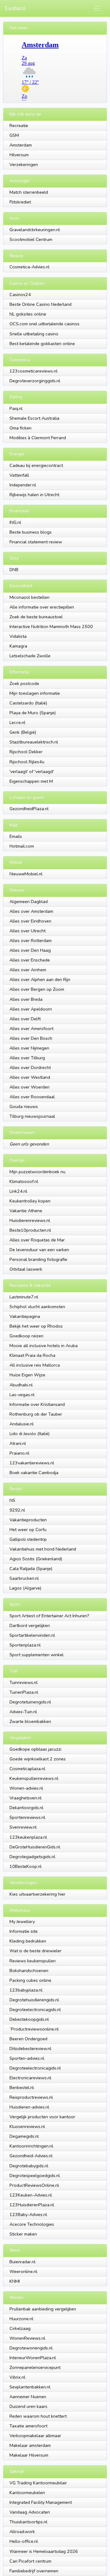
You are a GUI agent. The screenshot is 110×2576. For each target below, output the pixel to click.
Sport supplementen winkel (37, 1655)
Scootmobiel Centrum (31, 239)
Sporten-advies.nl (27, 2058)
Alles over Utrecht (28, 931)
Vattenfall (19, 475)
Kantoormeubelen (27, 2493)
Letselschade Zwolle (30, 656)
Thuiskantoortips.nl (28, 2522)
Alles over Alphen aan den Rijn (40, 979)
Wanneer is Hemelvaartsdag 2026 (44, 2551)
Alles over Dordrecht (30, 1067)
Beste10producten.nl (30, 1230)
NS (12, 1500)
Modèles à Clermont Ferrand (38, 438)
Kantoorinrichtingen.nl (31, 2146)
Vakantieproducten (28, 1520)
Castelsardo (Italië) (28, 703)
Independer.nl (23, 485)
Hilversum (19, 155)
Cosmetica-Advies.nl (29, 267)
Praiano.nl (19, 1453)
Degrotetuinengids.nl (30, 1702)
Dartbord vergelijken (30, 1625)
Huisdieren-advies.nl (29, 2107)
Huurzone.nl (21, 2319)
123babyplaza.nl (26, 1990)
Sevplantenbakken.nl (30, 2387)
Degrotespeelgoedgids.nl (35, 2175)
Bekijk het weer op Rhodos (36, 1326)
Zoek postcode (24, 683)
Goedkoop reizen (26, 1336)
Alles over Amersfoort (31, 1029)
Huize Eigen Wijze (27, 1375)
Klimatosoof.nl (24, 1181)
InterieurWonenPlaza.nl (33, 2358)
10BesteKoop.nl (26, 1866)
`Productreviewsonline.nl (34, 2029)
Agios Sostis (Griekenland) (36, 1559)
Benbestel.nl (22, 2087)
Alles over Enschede (30, 960)
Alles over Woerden (29, 1087)
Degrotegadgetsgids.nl (32, 1857)
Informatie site (24, 1931)
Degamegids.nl (24, 2136)
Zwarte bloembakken (30, 1721)
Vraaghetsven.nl (26, 1798)
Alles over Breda (26, 999)
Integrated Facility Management (41, 2502)
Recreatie (19, 125)
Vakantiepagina (25, 1316)
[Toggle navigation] (97, 8)
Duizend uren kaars (28, 2406)
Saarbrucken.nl (24, 1578)
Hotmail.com (22, 846)
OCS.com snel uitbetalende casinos (44, 324)
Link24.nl (18, 1191)
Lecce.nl (17, 722)
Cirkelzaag (20, 2328)
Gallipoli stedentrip (28, 1539)
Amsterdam (21, 145)
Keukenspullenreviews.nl (34, 1778)
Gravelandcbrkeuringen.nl (35, 230)
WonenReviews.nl (27, 2338)
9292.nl (17, 1510)
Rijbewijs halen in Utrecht (34, 495)
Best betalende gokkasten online (42, 344)
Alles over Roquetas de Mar (37, 1240)
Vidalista (18, 636)
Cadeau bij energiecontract (36, 465)
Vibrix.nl (17, 2377)
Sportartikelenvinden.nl (32, 1635)
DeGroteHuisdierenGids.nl (35, 1847)
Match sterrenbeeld (29, 192)
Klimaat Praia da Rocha (32, 1355)
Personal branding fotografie (38, 1259)
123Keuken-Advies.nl (31, 2195)
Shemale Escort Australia (34, 418)
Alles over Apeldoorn (31, 1009)
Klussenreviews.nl (27, 2126)
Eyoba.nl (15, 8)
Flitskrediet (20, 202)
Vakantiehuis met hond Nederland (43, 1549)
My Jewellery (22, 1921)
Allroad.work (22, 2532)
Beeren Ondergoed (28, 2039)
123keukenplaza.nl (28, 1837)
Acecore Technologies (32, 2224)
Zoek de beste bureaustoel (36, 617)
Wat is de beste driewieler (35, 1951)
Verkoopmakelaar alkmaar (35, 2436)
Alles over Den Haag (30, 950)
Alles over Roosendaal (32, 1097)
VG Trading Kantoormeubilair (38, 2483)
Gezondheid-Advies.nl (31, 2156)
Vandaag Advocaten (30, 2512)
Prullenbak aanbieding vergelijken (43, 2309)
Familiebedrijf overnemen (34, 2571)
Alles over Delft (25, 1019)
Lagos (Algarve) (25, 1588)
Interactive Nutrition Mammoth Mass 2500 (51, 626)
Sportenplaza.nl (25, 1645)
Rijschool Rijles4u (27, 762)
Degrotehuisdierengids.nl (34, 2000)
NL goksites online (28, 314)
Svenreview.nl (23, 1827)
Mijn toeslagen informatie (35, 693)
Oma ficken (20, 428)
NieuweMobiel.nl (26, 874)
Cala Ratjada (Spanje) (31, 1569)
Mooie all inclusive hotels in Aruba (44, 1346)
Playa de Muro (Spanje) (33, 713)
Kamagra (18, 646)
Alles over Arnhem (28, 970)
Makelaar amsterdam (30, 2445)
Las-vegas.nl (22, 1395)
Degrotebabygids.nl (29, 2166)
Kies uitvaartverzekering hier (37, 1894)
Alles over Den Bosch (31, 1038)
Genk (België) (23, 732)
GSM (14, 135)
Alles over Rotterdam (31, 940)
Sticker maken (23, 2234)
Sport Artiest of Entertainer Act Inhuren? (49, 1616)
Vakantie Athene (26, 1211)
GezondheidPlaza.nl (29, 809)
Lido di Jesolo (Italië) (29, 1434)
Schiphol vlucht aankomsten (37, 1307)
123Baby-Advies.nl (28, 2214)
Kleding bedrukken (28, 1941)
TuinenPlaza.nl (24, 1692)
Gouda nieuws (24, 1106)
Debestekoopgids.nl (29, 2019)
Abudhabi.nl (21, 1385)
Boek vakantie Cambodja (34, 1473)
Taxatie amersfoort (28, 2426)
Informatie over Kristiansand (37, 1404)
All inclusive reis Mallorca (35, 1365)
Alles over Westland (30, 1077)
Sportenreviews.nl (27, 1817)
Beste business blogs (31, 532)
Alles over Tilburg (27, 1058)
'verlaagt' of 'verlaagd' (32, 771)
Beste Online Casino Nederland (40, 304)
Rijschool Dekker (26, 752)
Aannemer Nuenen (28, 2397)
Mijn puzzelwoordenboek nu (37, 1172)
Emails (16, 836)
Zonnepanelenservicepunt (35, 2367)
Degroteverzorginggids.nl (35, 381)
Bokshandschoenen (29, 1971)
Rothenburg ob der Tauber (36, 1414)
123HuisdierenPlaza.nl (32, 2205)
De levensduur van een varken (39, 1250)
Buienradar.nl (22, 2262)
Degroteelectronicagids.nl (35, 2010)
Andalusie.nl (22, 1424)
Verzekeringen (24, 164)
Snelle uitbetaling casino (34, 334)
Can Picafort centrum (30, 2561)
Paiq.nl (16, 408)
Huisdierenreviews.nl (30, 1220)
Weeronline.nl (23, 2271)
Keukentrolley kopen (30, 1201)
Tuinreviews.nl (24, 1682)
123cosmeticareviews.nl (33, 371)
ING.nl (15, 522)
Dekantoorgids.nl (26, 1808)
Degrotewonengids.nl (31, 2348)
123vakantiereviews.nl (32, 1463)
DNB (14, 570)
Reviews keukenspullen (33, 1961)
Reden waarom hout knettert (38, 2416)
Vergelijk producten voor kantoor (42, 2117)
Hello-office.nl (24, 2541)
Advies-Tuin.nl (23, 1712)
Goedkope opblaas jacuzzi (35, 1749)
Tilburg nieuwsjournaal (32, 1116)
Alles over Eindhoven (30, 921)
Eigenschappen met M (31, 781)
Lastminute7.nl (24, 1297)
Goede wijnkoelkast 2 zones (38, 1759)
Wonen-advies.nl (26, 1788)
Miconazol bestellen (29, 597)
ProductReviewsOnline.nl (34, 2185)
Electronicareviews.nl (30, 2078)
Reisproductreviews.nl (31, 2097)
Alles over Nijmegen (29, 1048)
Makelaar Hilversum (29, 2455)
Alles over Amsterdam (31, 911)
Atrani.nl (18, 1443)
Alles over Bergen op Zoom (37, 989)
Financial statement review (36, 542)
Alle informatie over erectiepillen (42, 607)
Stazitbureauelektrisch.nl (34, 742)
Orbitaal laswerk (26, 1269)
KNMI (15, 2281)
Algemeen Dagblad (29, 902)
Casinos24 (20, 295)
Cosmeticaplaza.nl (27, 1769)
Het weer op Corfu (28, 1530)
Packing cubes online (30, 1980)
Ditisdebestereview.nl (30, 2048)
